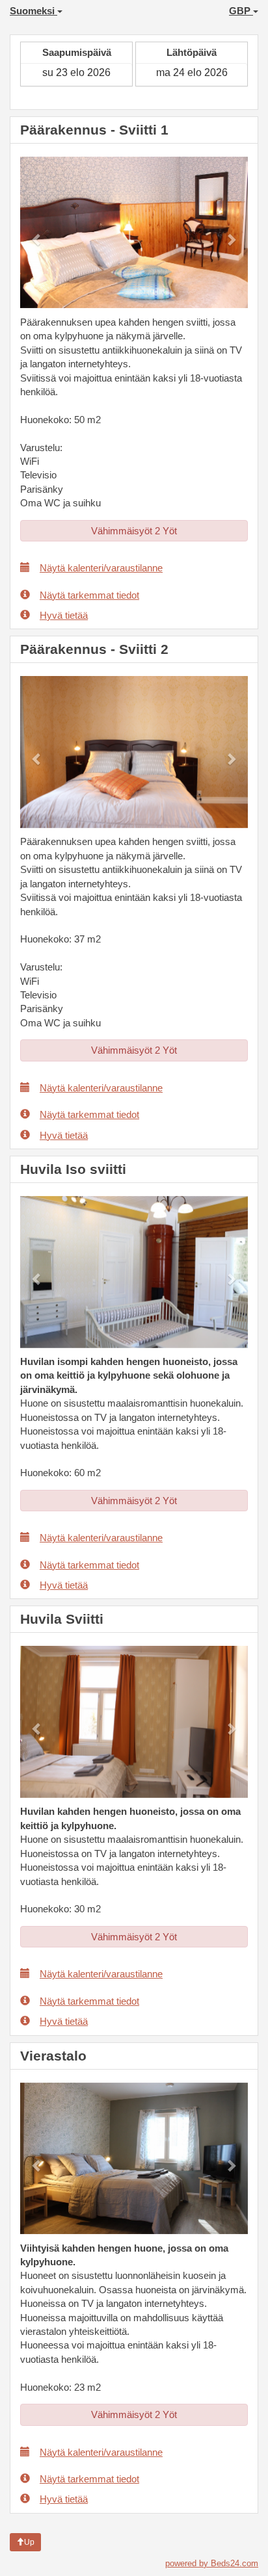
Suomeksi (33, 11)
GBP (241, 11)
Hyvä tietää (64, 615)
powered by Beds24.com (212, 2563)
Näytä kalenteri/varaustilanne (101, 568)
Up (29, 2542)
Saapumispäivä (77, 52)
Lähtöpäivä (192, 52)
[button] (37, 233)
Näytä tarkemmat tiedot (89, 595)
